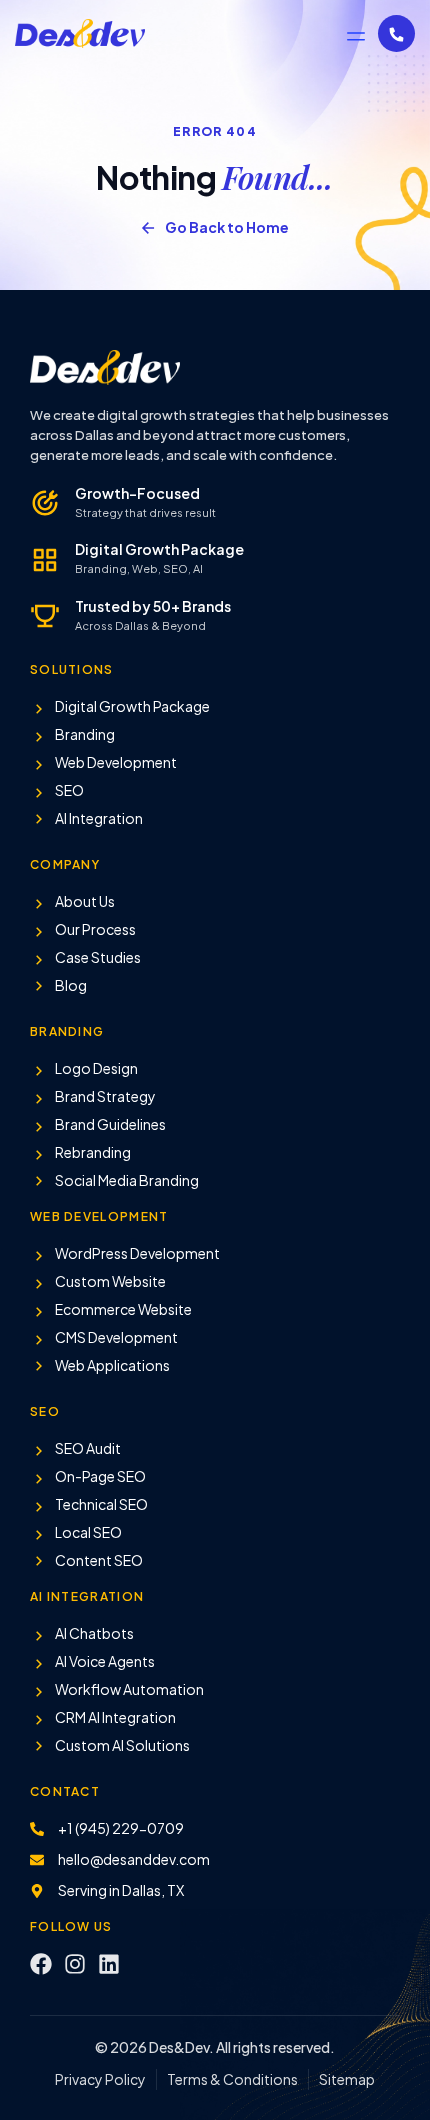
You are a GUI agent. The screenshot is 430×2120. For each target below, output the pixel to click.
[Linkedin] (109, 1964)
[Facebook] (41, 1964)
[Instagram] (75, 1964)
